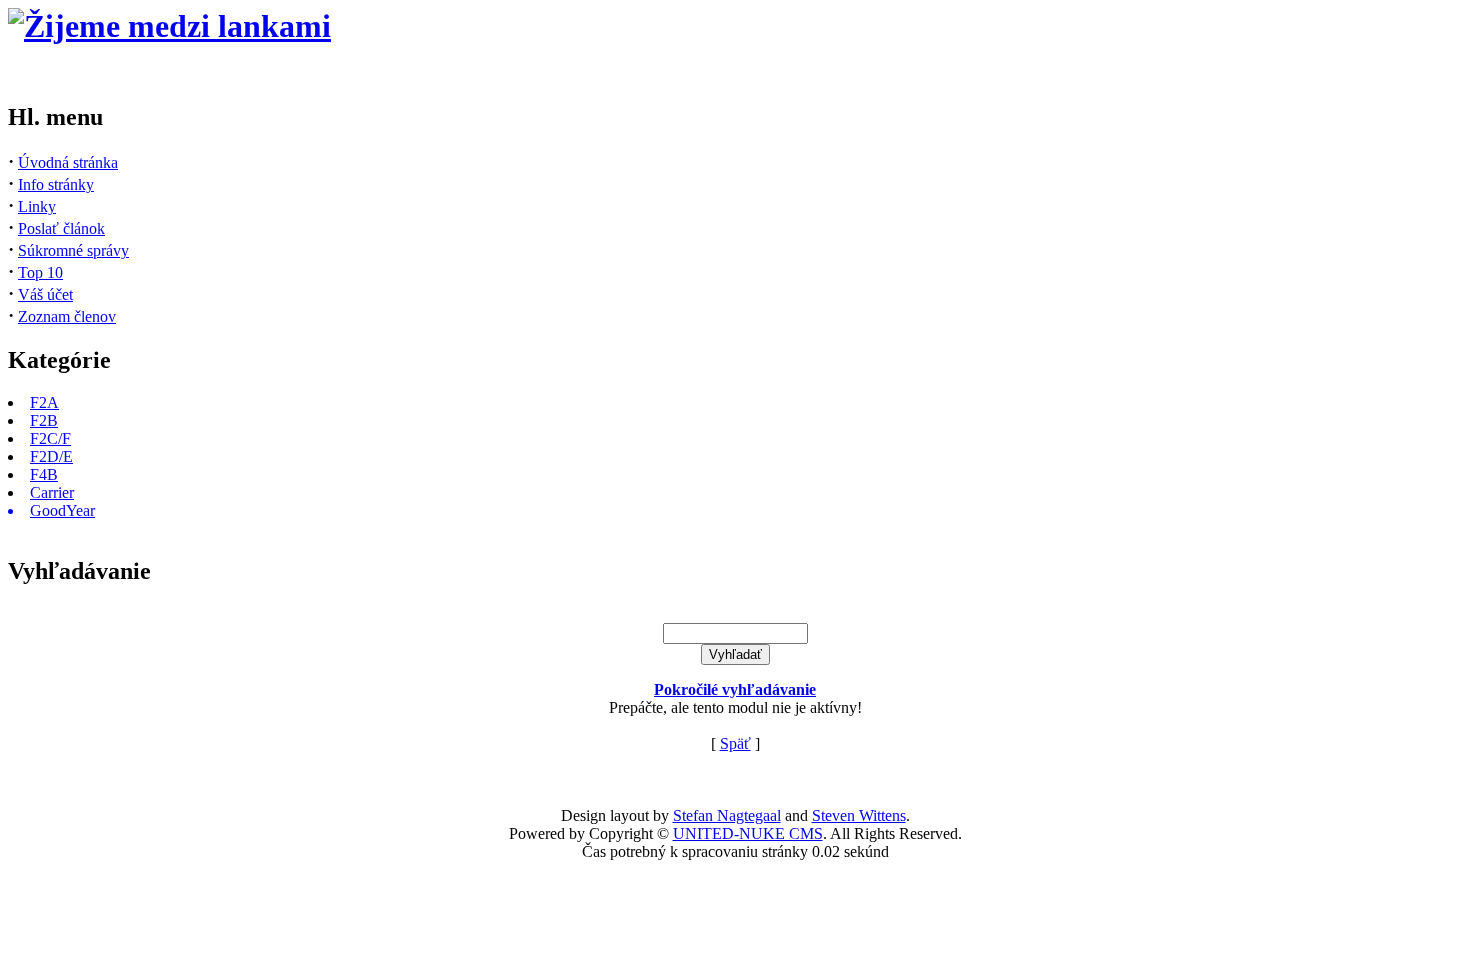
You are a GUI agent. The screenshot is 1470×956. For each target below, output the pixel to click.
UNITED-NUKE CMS (748, 833)
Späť (735, 743)
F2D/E (51, 456)
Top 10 (40, 272)
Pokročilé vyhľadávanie (735, 689)
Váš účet (45, 294)
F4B (44, 474)
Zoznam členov (67, 316)
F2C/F (50, 438)
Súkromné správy (73, 250)
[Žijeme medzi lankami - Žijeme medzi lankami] (169, 26)
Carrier (52, 492)
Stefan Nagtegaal (727, 815)
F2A (44, 402)
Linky (37, 206)
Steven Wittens (859, 815)
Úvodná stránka (68, 162)
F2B (44, 420)
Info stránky (56, 184)
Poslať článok (61, 228)
